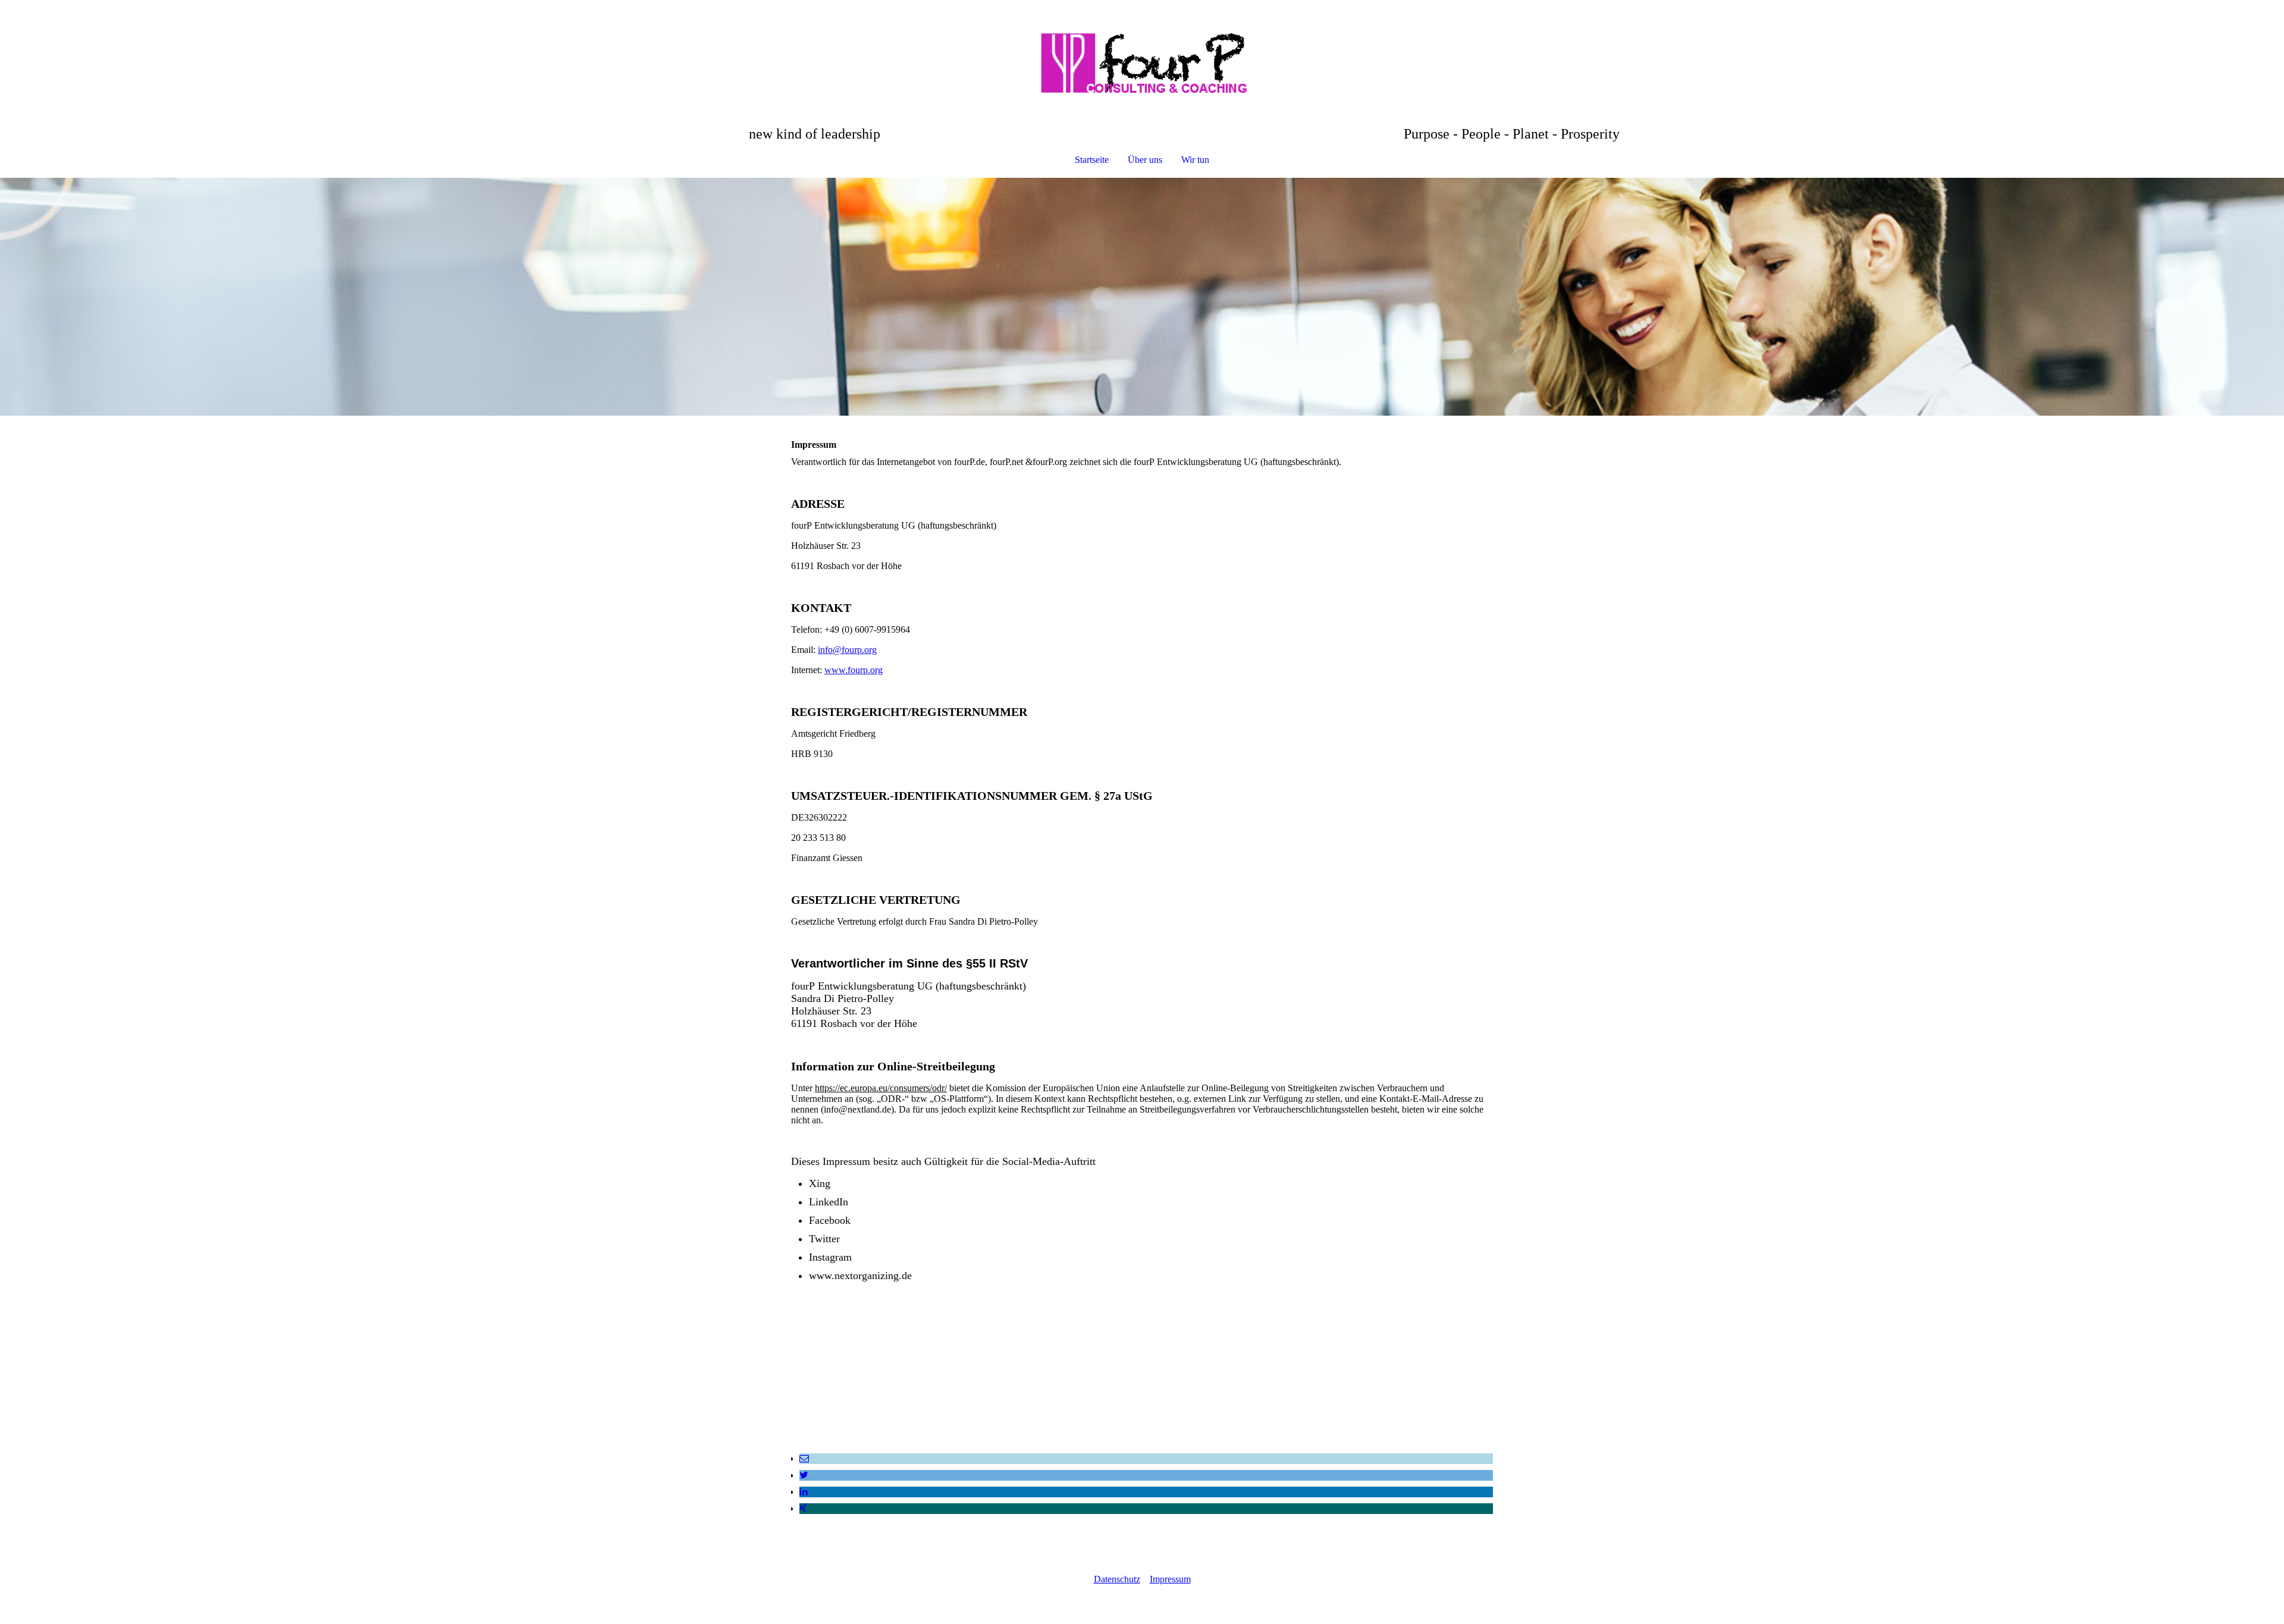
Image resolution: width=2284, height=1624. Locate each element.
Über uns (1145, 160)
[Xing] (803, 1508)
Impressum (1170, 1579)
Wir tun (1195, 160)
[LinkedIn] (804, 1492)
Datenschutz (1117, 1579)
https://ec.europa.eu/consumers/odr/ (881, 1088)
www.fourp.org (854, 670)
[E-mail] (804, 1458)
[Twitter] (804, 1475)
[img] (1142, 63)
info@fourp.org (847, 650)
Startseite (1092, 160)
